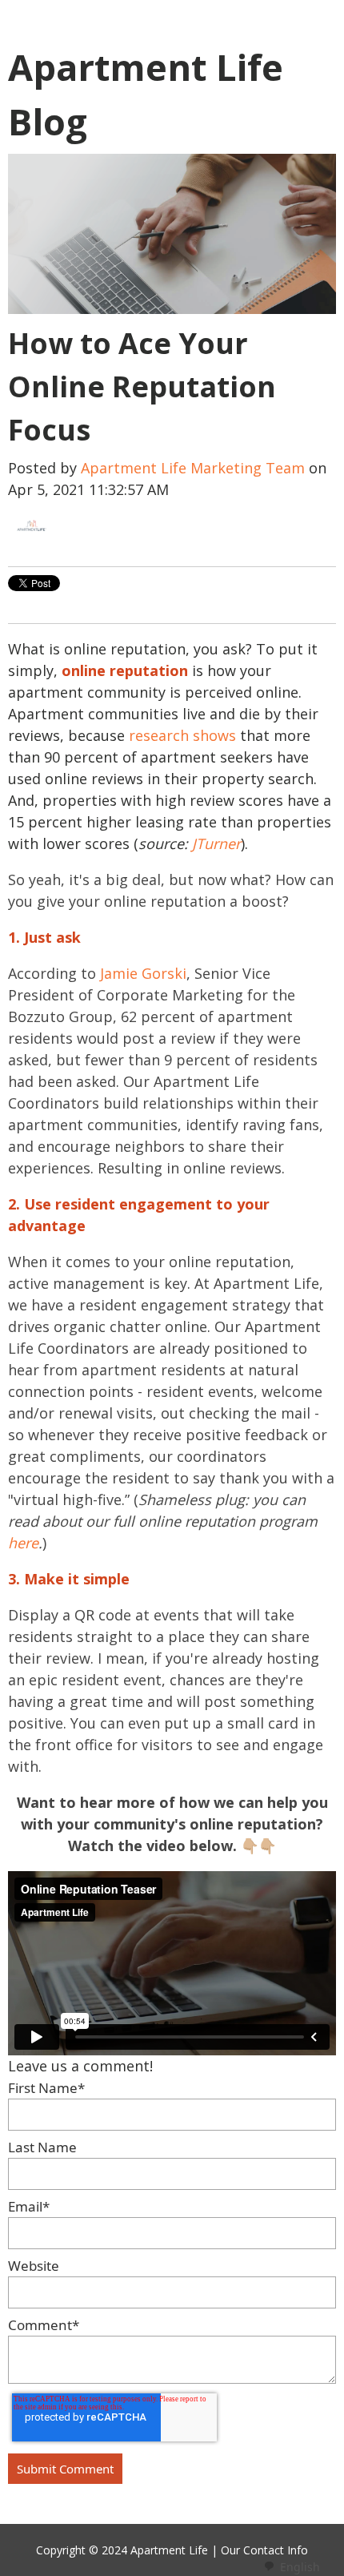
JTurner (216, 843)
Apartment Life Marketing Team (193, 468)
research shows (182, 735)
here (23, 1543)
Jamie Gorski (143, 973)
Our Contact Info (264, 2550)
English (300, 2567)
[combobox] (292, 2566)
